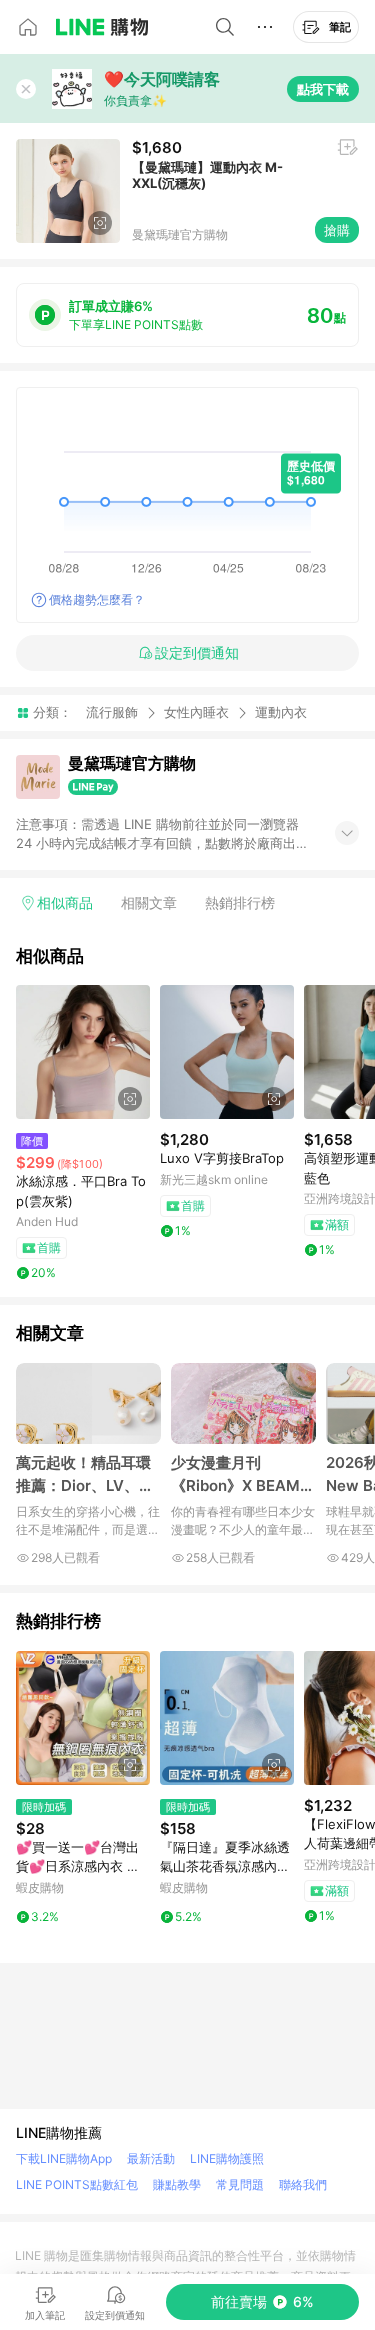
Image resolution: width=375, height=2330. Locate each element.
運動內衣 (281, 712)
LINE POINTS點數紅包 (77, 2184)
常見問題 (240, 2184)
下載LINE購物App (64, 2158)
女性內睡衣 (196, 712)
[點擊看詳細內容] (83, 1052)
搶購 (337, 230)
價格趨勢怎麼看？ (97, 599)
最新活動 (151, 2158)
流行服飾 (112, 712)
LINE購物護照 (227, 2158)
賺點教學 (177, 2184)
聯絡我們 (303, 2184)
